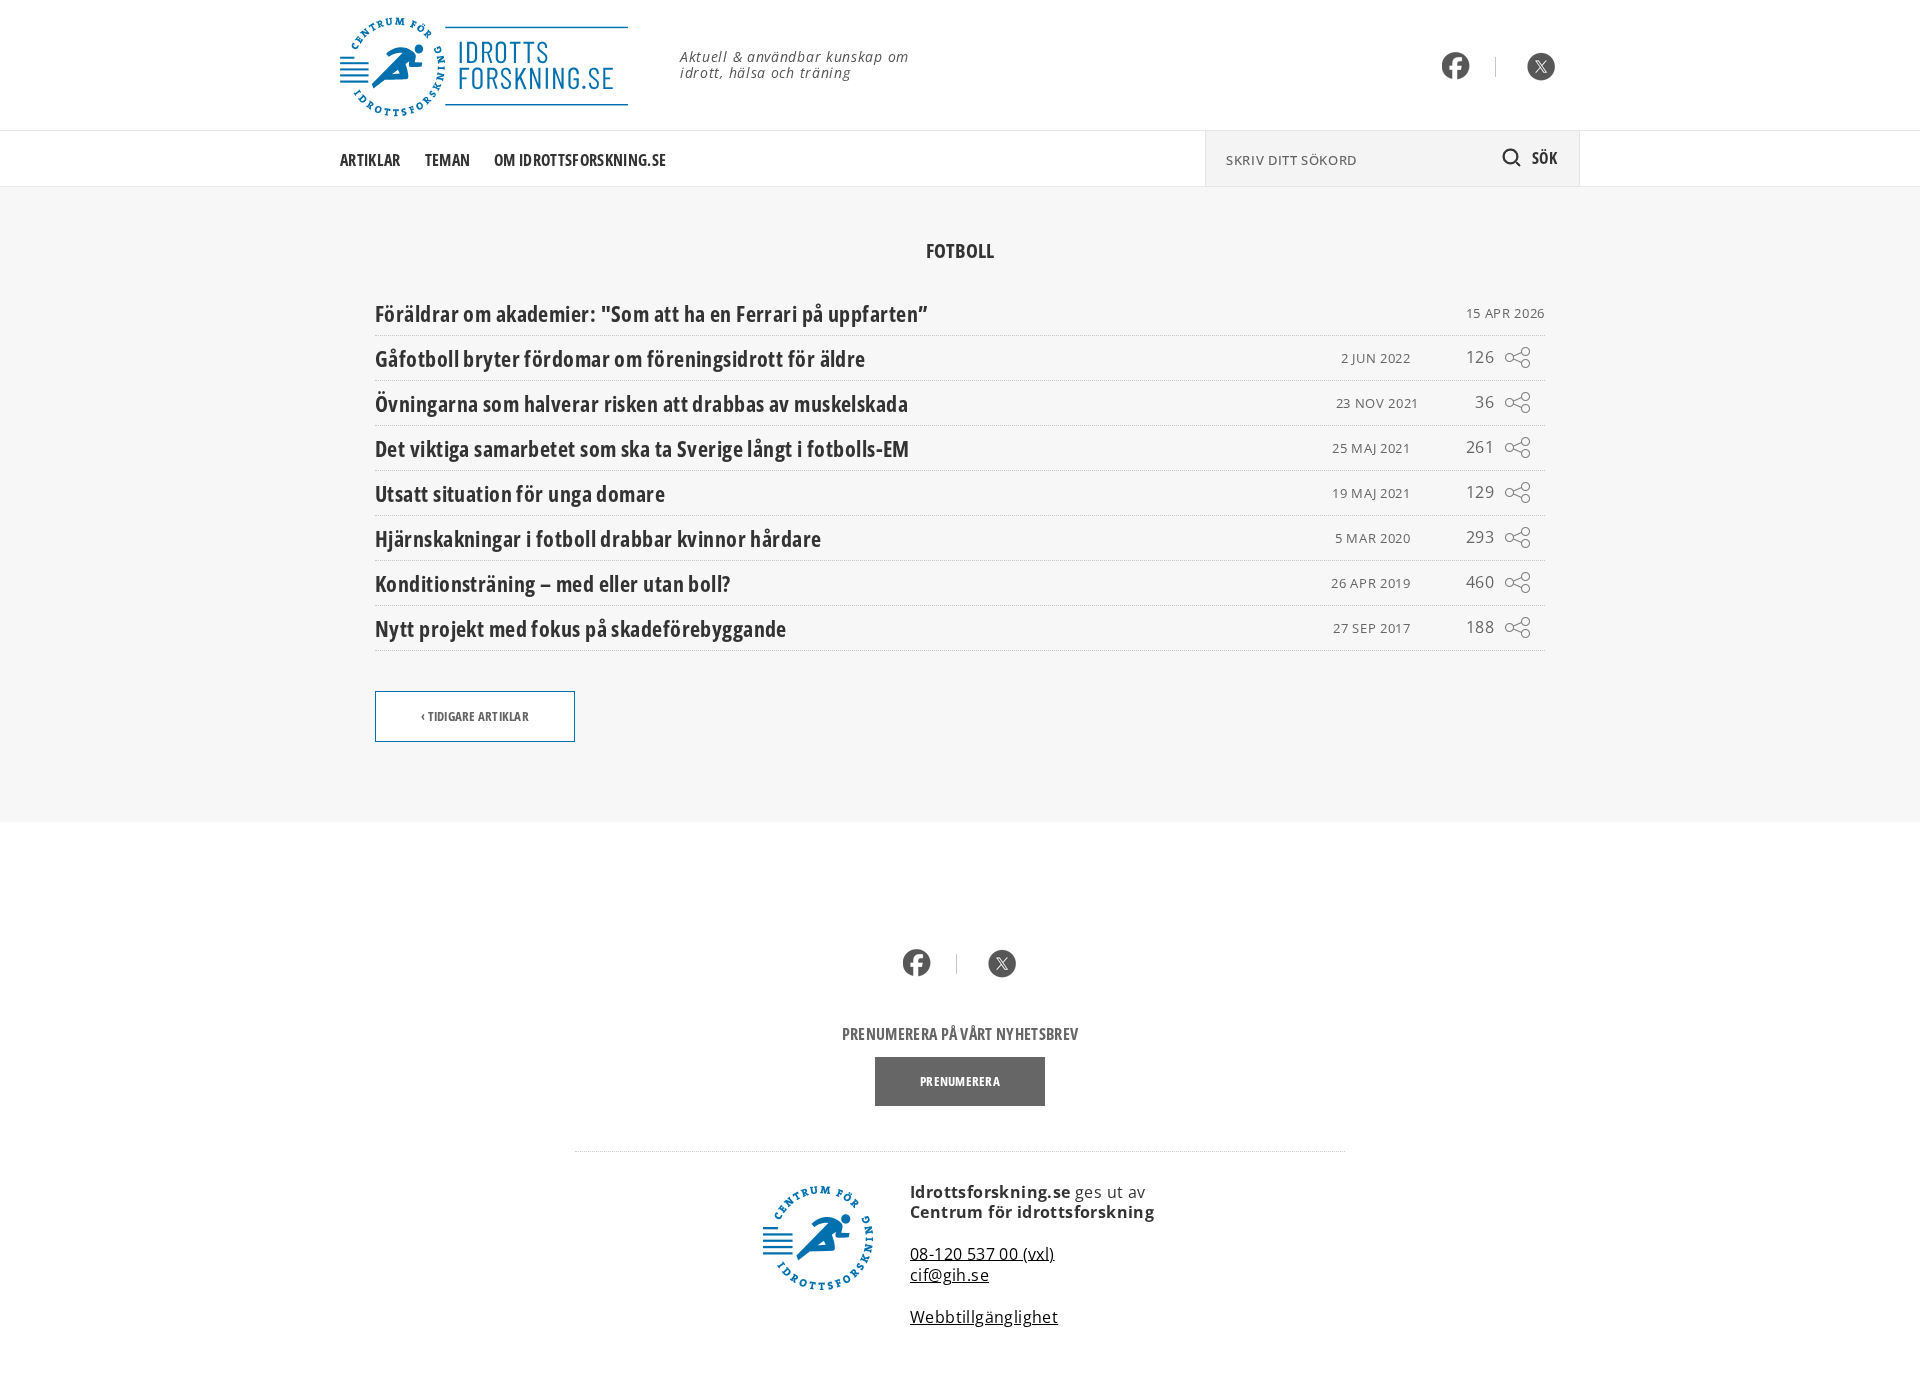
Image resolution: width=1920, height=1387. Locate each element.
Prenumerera (960, 1081)
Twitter (1541, 67)
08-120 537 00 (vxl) (982, 1253)
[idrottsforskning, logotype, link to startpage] (495, 65)
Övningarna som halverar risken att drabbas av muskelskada (641, 403)
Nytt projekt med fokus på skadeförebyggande (581, 628)
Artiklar (370, 160)
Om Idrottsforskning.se (580, 160)
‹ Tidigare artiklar (475, 716)
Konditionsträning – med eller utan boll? (553, 583)
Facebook (1456, 67)
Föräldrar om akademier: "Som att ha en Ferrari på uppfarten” (651, 313)
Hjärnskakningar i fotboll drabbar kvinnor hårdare (598, 538)
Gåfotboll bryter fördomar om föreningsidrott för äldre (620, 358)
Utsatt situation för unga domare (520, 493)
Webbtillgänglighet (984, 1317)
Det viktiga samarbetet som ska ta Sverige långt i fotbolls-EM (642, 448)
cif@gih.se (949, 1275)
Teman (448, 160)
